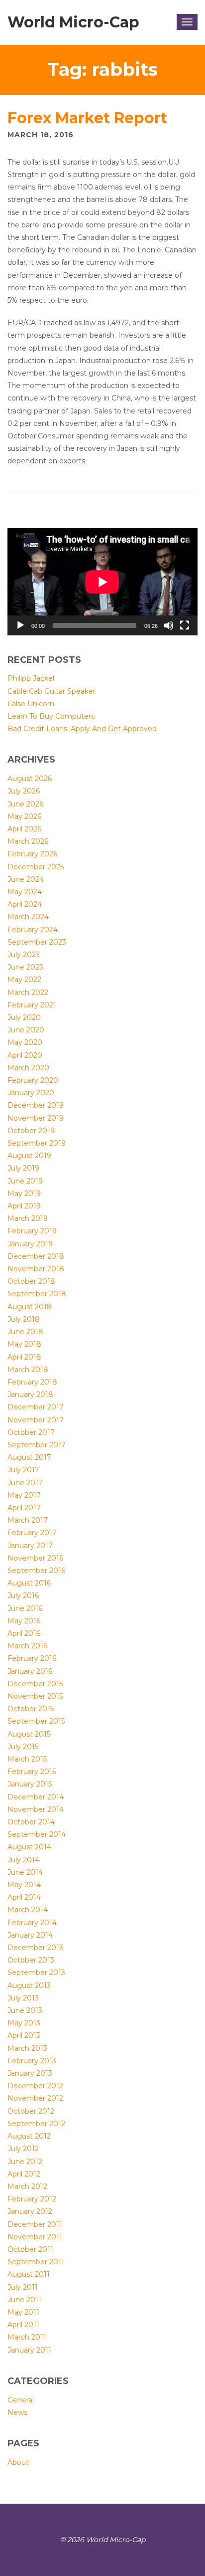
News (17, 2412)
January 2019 (30, 1244)
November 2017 (36, 1420)
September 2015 (36, 1721)
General (21, 2400)
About (18, 2462)
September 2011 (36, 2262)
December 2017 (36, 1407)
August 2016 (29, 1583)
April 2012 (24, 2174)
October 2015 (31, 1709)
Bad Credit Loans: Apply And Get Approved (82, 729)
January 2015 (30, 1784)
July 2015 (23, 1747)
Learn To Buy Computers (51, 716)
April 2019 (24, 1206)
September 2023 (37, 942)
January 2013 (30, 2073)
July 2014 (23, 1860)
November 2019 (36, 1118)
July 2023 (24, 955)
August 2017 (29, 1457)
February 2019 (32, 1231)
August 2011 (29, 2274)
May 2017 (24, 1495)
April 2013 (24, 2035)
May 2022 (24, 980)
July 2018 (24, 1319)
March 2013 (27, 2048)
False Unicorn (31, 704)
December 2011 (35, 2224)
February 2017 (32, 1533)
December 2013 (35, 1948)
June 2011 (24, 2300)
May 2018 (24, 1344)
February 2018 (32, 1382)
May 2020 (25, 1042)
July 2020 (24, 1017)
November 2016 (35, 1558)
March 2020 (28, 1068)
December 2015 (35, 1684)
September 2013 (36, 1973)
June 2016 (25, 1608)
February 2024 (33, 930)
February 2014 (32, 1923)
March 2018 (28, 1370)
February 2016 (32, 1658)
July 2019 (23, 1168)
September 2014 (37, 1834)
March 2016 (27, 1646)
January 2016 (30, 1671)
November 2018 (36, 1269)
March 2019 (28, 1218)
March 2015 (27, 1759)
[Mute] (169, 625)
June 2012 (25, 2162)
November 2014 (36, 1809)
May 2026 (24, 816)
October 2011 (30, 2249)
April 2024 (25, 904)
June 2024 (26, 879)
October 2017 (31, 1432)
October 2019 (31, 1131)
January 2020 (31, 1093)
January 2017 (30, 1546)
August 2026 (30, 779)
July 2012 (23, 2149)
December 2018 (36, 1256)
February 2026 (32, 854)
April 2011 (23, 2325)
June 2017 (25, 1483)
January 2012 (30, 2211)
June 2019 (25, 1181)
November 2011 (35, 2237)
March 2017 (28, 1520)
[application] (102, 582)
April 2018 (24, 1357)
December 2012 (35, 2086)
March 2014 (28, 1910)
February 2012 (32, 2199)
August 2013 (29, 1985)
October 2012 (31, 2111)
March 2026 (28, 841)
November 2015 (35, 1696)
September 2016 (36, 1571)
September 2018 (37, 1294)
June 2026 (25, 804)
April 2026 (24, 829)
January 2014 (30, 1935)
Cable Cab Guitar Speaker (51, 691)
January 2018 (30, 1394)
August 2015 (29, 1734)
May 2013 (24, 2023)
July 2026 (24, 791)
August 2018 (30, 1307)
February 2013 (32, 2061)
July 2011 (23, 2287)
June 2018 (25, 1332)
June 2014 (25, 1872)
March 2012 (27, 2186)
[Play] (20, 625)
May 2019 (24, 1193)
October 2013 (31, 1960)
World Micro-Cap (73, 22)
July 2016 (23, 1595)
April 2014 (24, 1897)
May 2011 (23, 2312)
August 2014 (29, 1847)
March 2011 (27, 2337)
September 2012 (36, 2124)
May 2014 (24, 1885)
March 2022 (28, 992)
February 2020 (33, 1080)
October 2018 (31, 1281)
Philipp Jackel (31, 678)
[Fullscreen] (185, 625)
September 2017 (37, 1445)
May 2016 (24, 1621)
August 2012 (29, 2136)
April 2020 (25, 1055)
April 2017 (24, 1508)
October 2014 (31, 1822)
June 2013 (25, 2010)
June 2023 (25, 967)
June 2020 (26, 1030)
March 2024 (28, 917)
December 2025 (36, 867)
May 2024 (25, 892)
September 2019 (37, 1143)
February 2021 (32, 1005)
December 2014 (36, 1797)
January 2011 (29, 2350)
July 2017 (23, 1470)
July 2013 (23, 1998)
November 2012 (35, 2098)
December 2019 (36, 1105)
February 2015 (32, 1772)
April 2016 (24, 1633)
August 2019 (29, 1156)
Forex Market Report (87, 118)
